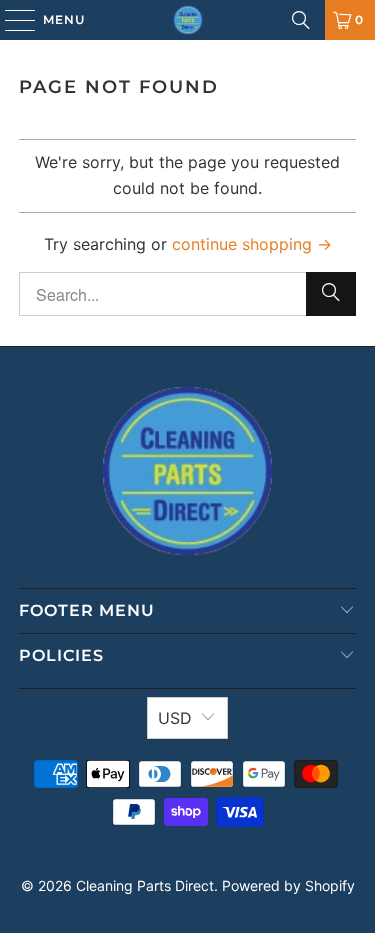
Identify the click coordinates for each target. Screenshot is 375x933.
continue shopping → (252, 244)
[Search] (301, 20)
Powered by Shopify (288, 885)
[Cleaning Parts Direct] (188, 20)
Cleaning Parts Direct (145, 885)
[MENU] (10, 20)
